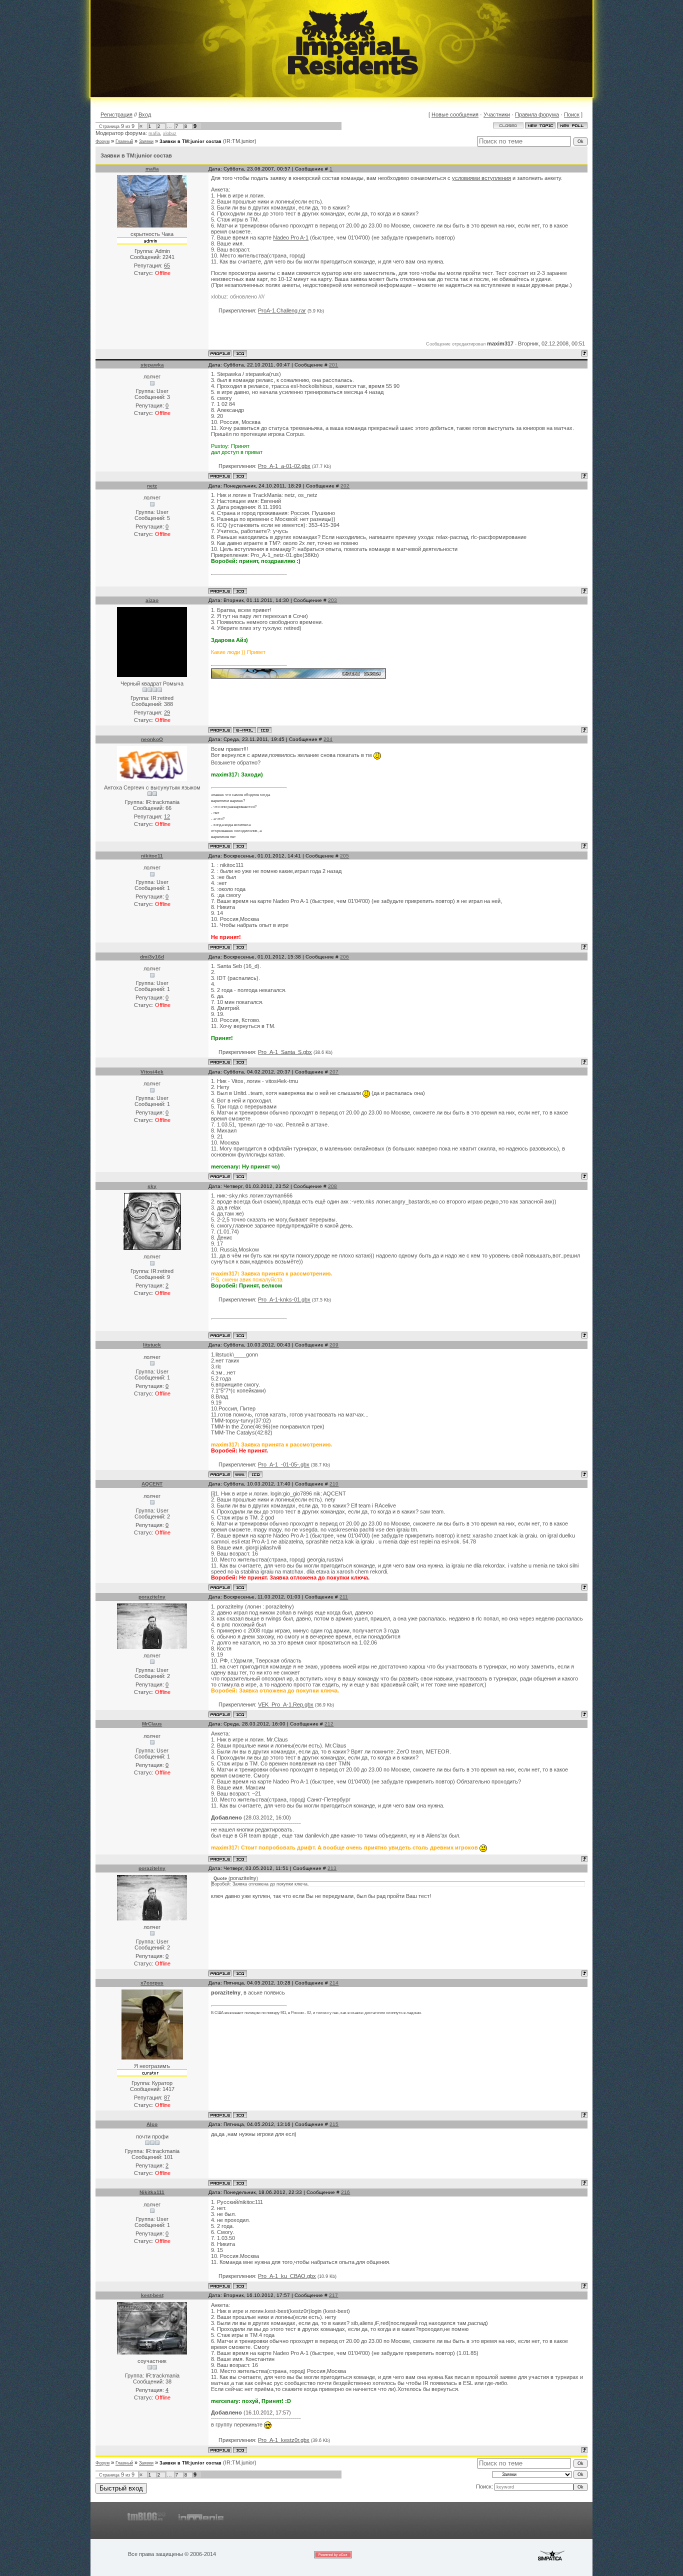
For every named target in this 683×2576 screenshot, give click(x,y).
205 (344, 856)
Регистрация (116, 114)
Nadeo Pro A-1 (291, 237)
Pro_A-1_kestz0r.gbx (284, 2440)
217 (333, 2295)
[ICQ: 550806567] (240, 2450)
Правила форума (537, 114)
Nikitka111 (152, 2192)
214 (334, 1983)
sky (152, 1186)
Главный (124, 141)
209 (334, 1345)
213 (332, 1868)
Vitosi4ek (152, 1072)
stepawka (152, 365)
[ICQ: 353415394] (240, 591)
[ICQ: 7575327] (264, 730)
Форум (102, 141)
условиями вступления (481, 178)
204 (328, 739)
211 (344, 1597)
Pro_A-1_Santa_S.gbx (285, 1052)
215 (334, 2124)
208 (332, 1186)
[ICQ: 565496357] (240, 1062)
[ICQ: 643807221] (240, 2286)
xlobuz (170, 133)
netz (152, 486)
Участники (497, 114)
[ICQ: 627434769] (255, 1474)
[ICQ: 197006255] (240, 1859)
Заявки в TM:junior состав (190, 141)
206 (344, 957)
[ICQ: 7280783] (240, 2115)
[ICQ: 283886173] (240, 353)
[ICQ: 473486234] (240, 947)
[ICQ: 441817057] (240, 1335)
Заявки (146, 141)
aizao (152, 600)
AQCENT (152, 1484)
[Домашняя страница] (240, 1474)
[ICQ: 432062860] (240, 476)
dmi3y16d (152, 957)
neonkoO (152, 739)
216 (345, 2192)
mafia (154, 133)
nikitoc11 (152, 856)
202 (345, 486)
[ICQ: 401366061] (240, 846)
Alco (152, 2124)
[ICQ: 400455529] (240, 1714)
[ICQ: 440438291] (240, 2183)
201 (333, 365)
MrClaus (152, 1724)
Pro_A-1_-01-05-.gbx (284, 1464)
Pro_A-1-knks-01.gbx (284, 1299)
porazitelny (152, 1597)
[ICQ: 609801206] (240, 1587)
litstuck (152, 1345)
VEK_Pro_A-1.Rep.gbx (286, 1704)
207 (334, 1072)
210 (334, 1484)
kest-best (152, 2295)
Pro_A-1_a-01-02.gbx (284, 466)
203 (332, 600)
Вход (145, 114)
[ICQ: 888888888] (240, 1176)
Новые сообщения (455, 114)
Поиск (572, 114)
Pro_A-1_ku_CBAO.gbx (287, 2276)
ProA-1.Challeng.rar (282, 310)
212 (329, 1724)
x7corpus (152, 1983)
